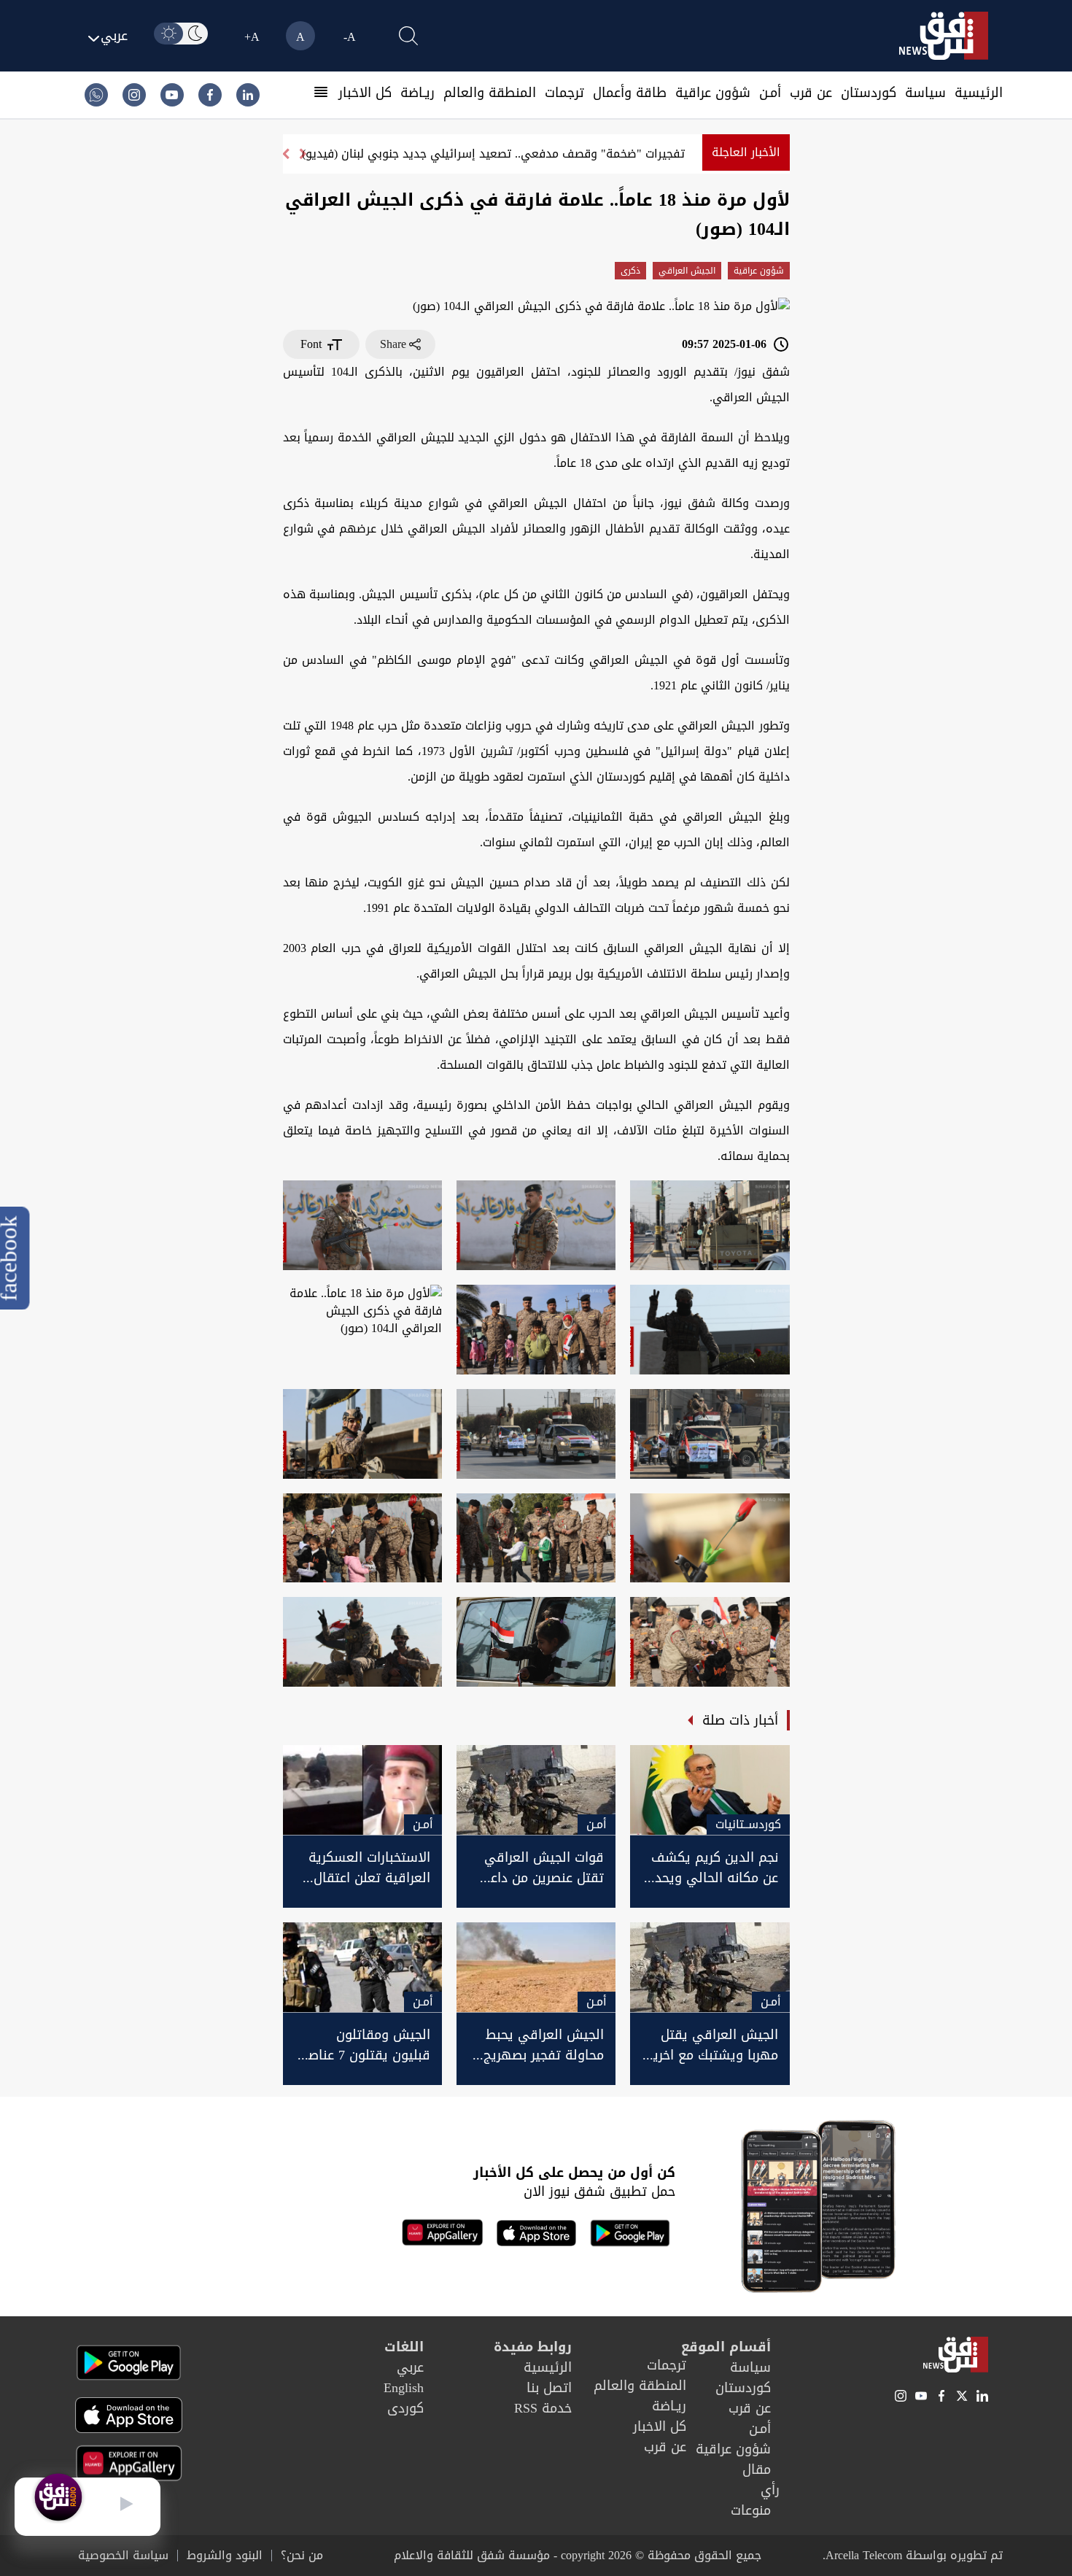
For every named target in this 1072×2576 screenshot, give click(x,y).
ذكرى (630, 271)
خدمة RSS (543, 2408)
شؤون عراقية (713, 93)
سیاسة (925, 93)
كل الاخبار (365, 93)
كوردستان (869, 93)
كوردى (405, 2408)
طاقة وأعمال (630, 93)
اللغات (404, 2347)
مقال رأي (761, 2480)
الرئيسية (979, 93)
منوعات (751, 2510)
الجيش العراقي (687, 271)
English (404, 2388)
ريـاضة (417, 93)
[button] (285, 154)
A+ (252, 37)
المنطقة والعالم (490, 93)
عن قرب (811, 93)
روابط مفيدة (533, 2347)
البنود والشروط (225, 2556)
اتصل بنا (549, 2388)
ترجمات (564, 93)
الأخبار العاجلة (746, 152)
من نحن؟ (302, 2556)
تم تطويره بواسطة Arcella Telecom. (913, 2555)
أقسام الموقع (726, 2347)
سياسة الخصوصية (123, 2556)
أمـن (770, 93)
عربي (410, 2367)
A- (350, 37)
